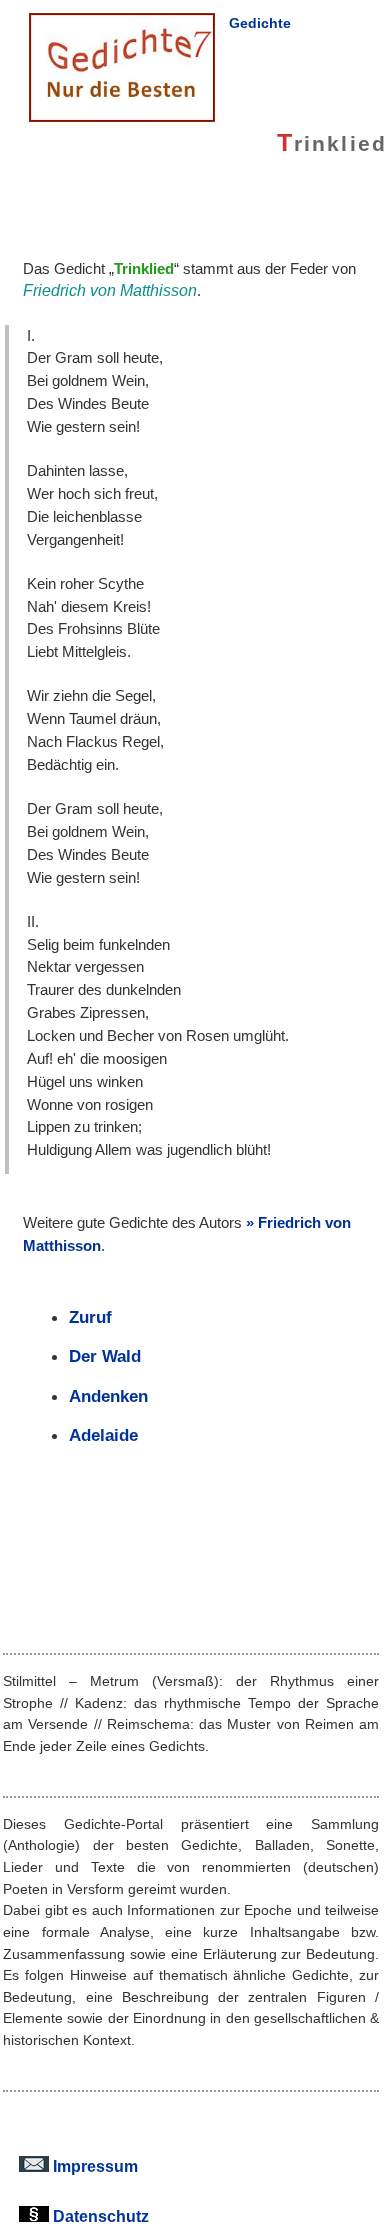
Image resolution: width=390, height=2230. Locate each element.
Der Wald (105, 1356)
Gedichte (260, 23)
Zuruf (90, 1317)
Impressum (93, 2166)
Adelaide (103, 1435)
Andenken (108, 1396)
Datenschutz (99, 2216)
